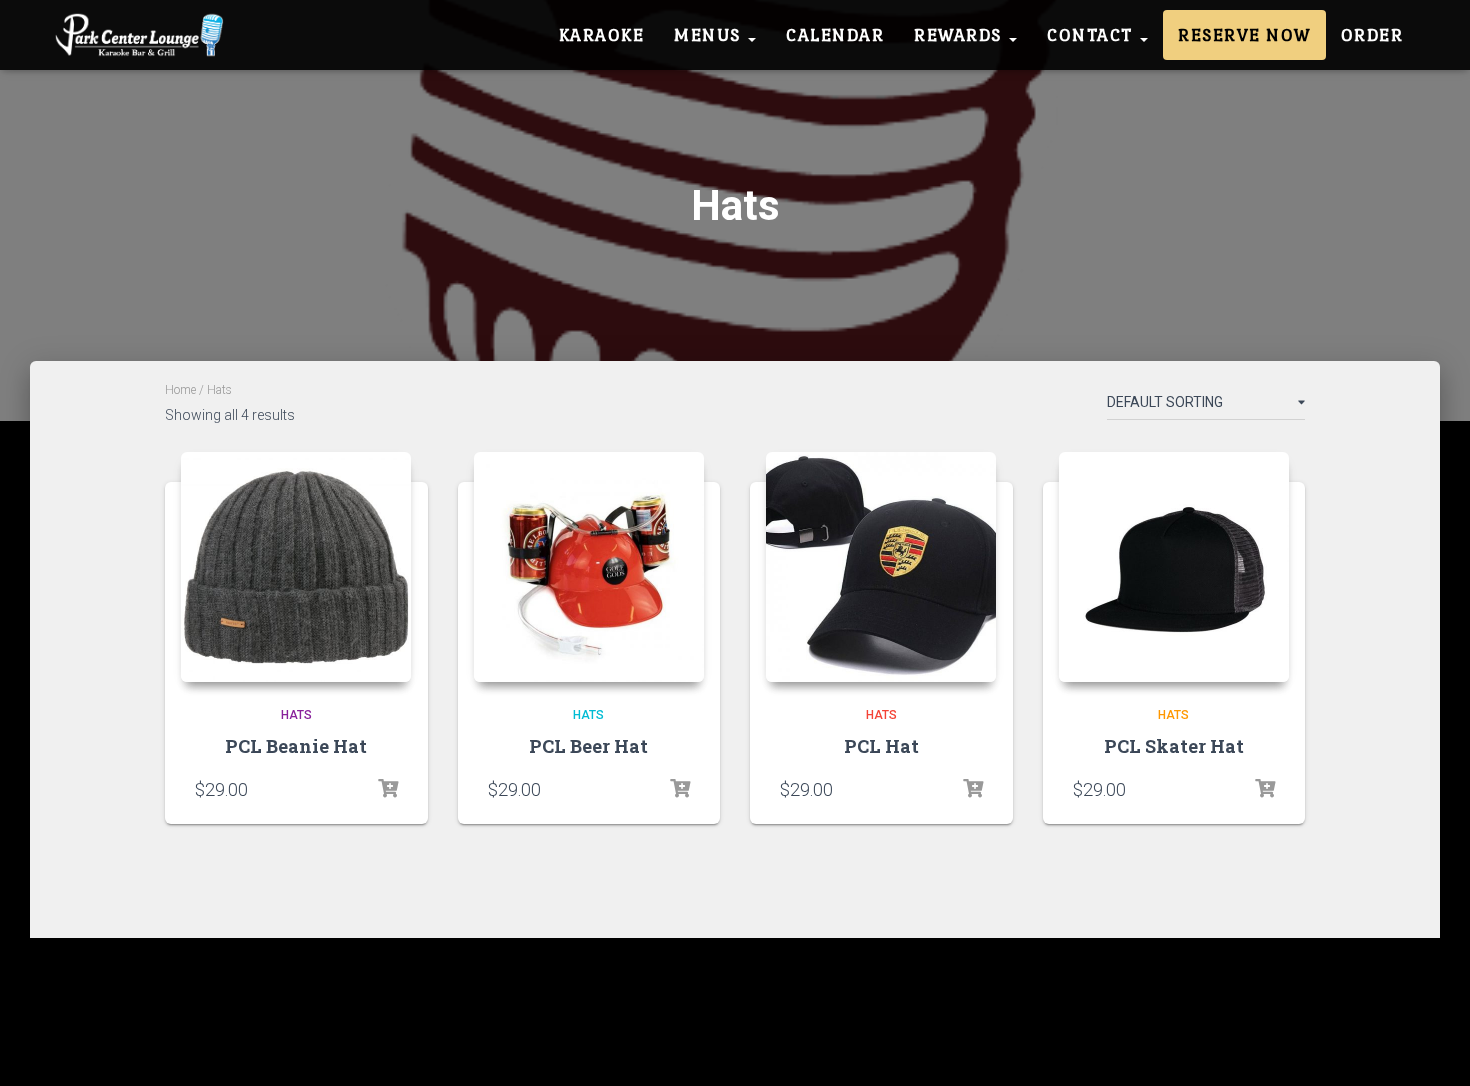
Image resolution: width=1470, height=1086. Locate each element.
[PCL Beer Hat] (589, 567)
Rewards (960, 35)
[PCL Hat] (881, 567)
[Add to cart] (388, 789)
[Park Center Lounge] (143, 35)
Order (1372, 35)
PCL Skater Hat (1174, 746)
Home (180, 390)
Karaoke (602, 35)
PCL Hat (881, 746)
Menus (710, 35)
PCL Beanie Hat (296, 746)
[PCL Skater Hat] (1174, 567)
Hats (296, 715)
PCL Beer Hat (588, 746)
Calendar (835, 35)
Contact (1092, 35)
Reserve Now (1244, 35)
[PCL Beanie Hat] (296, 567)
